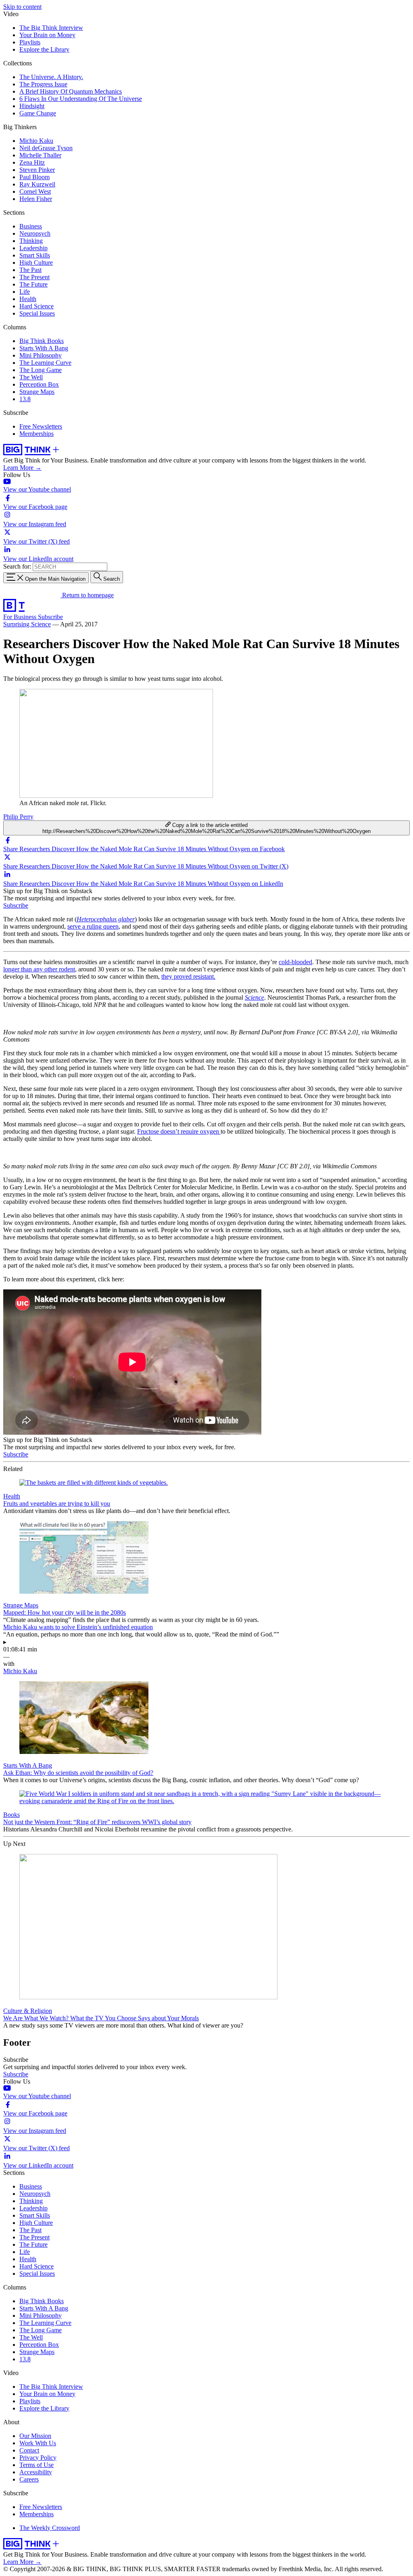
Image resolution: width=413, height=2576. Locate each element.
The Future (33, 284)
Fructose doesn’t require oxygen (179, 1131)
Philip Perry (18, 817)
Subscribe (50, 617)
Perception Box (39, 384)
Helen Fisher (36, 199)
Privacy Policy (38, 2458)
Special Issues (37, 313)
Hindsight (32, 106)
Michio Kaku (36, 141)
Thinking (31, 241)
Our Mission (35, 2436)
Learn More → (22, 468)
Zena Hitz (32, 162)
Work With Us (38, 2443)
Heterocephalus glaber (106, 919)
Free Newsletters (41, 426)
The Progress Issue (43, 84)
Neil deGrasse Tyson (46, 148)
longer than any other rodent (39, 969)
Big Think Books (42, 341)
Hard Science (37, 306)
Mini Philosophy (41, 355)
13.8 (25, 399)
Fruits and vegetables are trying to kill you (57, 1504)
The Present (34, 277)
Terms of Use (37, 2465)
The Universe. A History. (51, 77)
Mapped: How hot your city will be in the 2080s (65, 1612)
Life (25, 292)
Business (31, 226)
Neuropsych (35, 233)
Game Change (38, 113)
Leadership (33, 248)
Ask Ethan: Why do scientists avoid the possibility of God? (78, 1773)
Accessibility (36, 2472)
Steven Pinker (37, 170)
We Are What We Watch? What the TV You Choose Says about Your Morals (101, 2018)
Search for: (17, 566)
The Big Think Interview (51, 28)
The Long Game (41, 370)
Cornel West (35, 191)
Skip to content (22, 7)
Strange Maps (37, 392)
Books (11, 1815)
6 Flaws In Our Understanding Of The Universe (81, 99)
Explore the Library (44, 49)
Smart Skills (35, 255)
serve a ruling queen (93, 926)
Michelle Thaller (40, 155)
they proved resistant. (188, 976)
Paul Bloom (34, 177)
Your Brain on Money (47, 35)
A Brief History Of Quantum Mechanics (71, 91)
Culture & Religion (28, 2011)
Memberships (37, 434)
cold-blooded (295, 962)
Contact (29, 2450)
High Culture (36, 263)
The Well (31, 377)
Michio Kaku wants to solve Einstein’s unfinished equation (78, 1627)
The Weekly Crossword (50, 2528)
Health (28, 299)
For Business (21, 617)
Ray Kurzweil (37, 184)
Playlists (30, 42)
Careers (29, 2479)
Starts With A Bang (44, 348)
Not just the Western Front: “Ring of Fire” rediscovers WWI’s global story (97, 1822)
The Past (30, 270)
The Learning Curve (45, 363)
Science (254, 997)
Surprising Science (27, 624)
